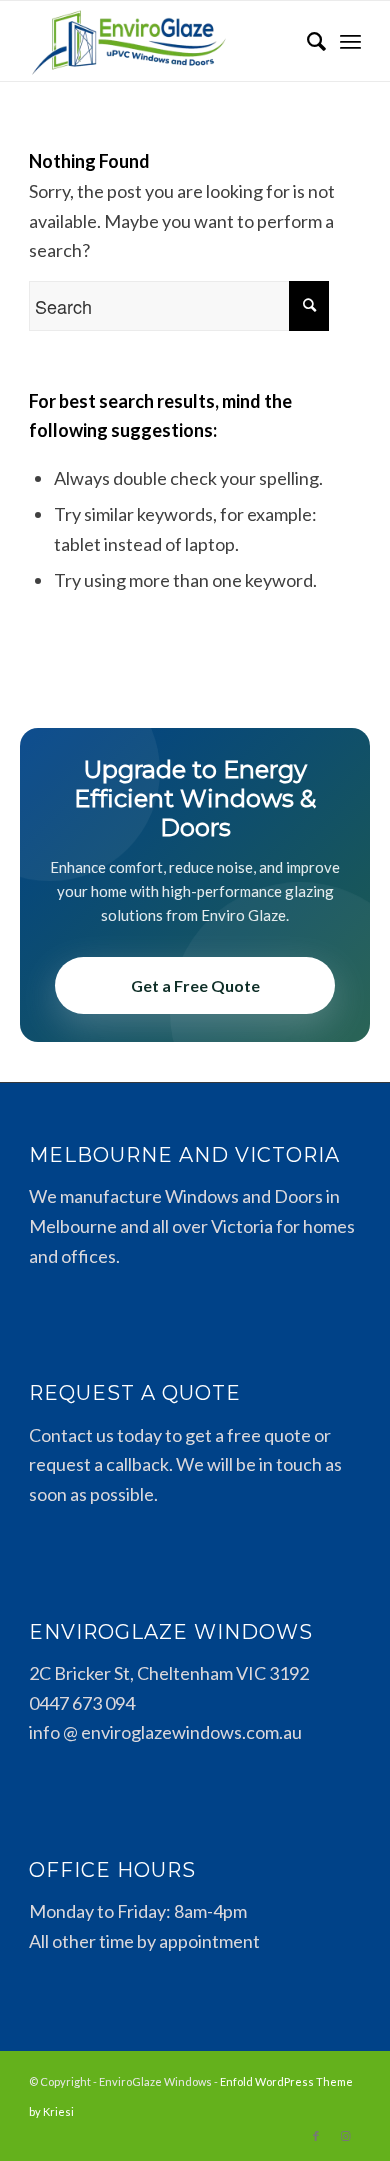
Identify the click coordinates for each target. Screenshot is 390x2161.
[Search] (306, 41)
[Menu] (350, 41)
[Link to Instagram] (346, 2136)
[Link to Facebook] (316, 2136)
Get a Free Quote (195, 985)
